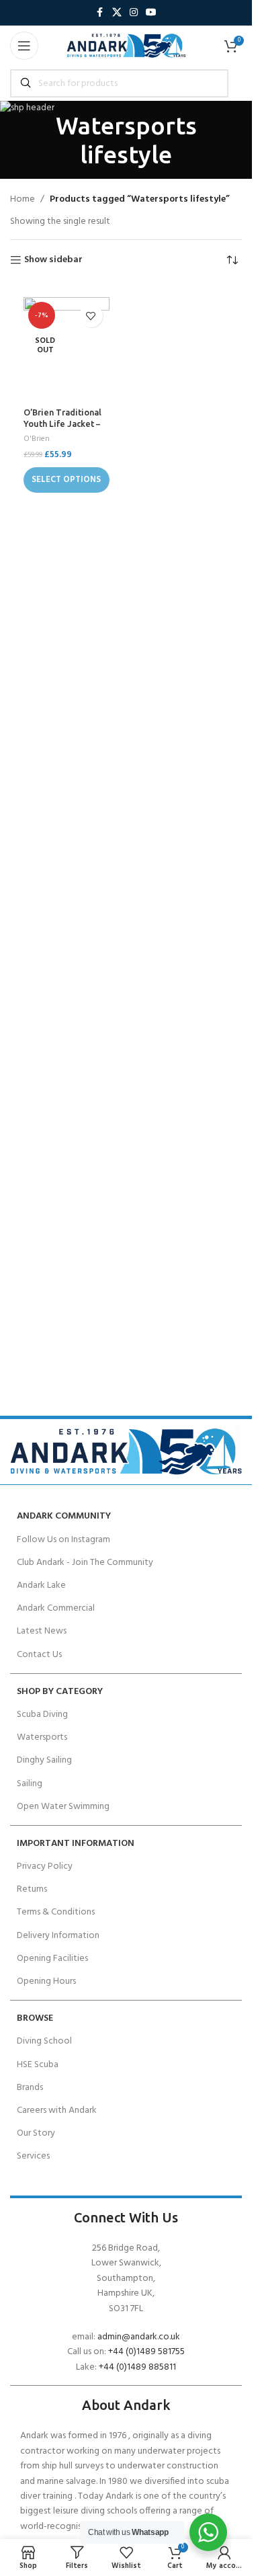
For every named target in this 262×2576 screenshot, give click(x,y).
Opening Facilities (52, 1959)
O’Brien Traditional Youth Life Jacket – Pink (62, 424)
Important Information (76, 1844)
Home (23, 200)
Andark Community (64, 1516)
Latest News (42, 1631)
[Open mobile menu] (24, 46)
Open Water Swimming (63, 1807)
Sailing (30, 1784)
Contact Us (39, 1655)
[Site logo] (126, 46)
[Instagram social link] (134, 13)
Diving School (44, 2041)
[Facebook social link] (100, 13)
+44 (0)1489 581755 (146, 2352)
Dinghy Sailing (44, 1760)
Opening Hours (46, 1981)
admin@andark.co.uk (139, 2337)
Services (33, 2156)
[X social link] (117, 13)
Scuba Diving (42, 1715)
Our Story (36, 2133)
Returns (32, 1889)
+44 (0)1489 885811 (137, 2367)
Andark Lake (41, 1585)
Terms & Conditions (56, 1912)
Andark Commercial (56, 1608)
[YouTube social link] (151, 13)
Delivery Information (58, 1936)
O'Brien (37, 439)
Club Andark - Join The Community (85, 1563)
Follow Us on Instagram (63, 1540)
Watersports (42, 1737)
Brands (30, 2088)
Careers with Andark (57, 2110)
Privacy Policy (45, 1866)
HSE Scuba (38, 2065)
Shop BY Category (60, 1692)
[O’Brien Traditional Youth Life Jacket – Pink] (67, 349)
